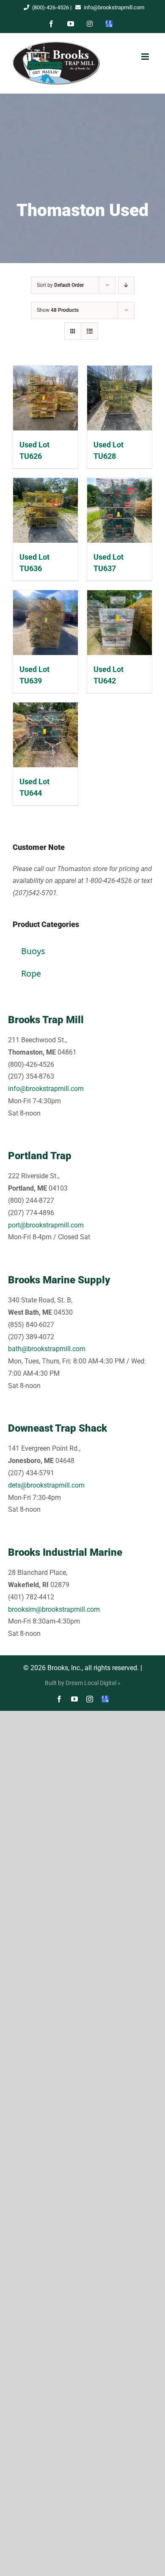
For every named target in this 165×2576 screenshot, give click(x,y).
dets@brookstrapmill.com (46, 1485)
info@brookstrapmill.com (114, 7)
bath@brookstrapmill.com (47, 1349)
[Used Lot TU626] (45, 398)
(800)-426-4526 (51, 7)
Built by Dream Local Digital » (83, 1683)
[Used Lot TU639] (45, 623)
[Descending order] (126, 285)
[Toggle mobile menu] (145, 57)
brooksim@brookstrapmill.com (54, 1609)
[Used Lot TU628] (120, 398)
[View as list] (89, 331)
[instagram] (90, 1699)
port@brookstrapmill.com (46, 1225)
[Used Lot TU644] (45, 735)
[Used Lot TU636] (45, 510)
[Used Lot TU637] (120, 510)
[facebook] (59, 1699)
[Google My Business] (105, 1699)
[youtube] (74, 1699)
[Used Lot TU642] (120, 623)
